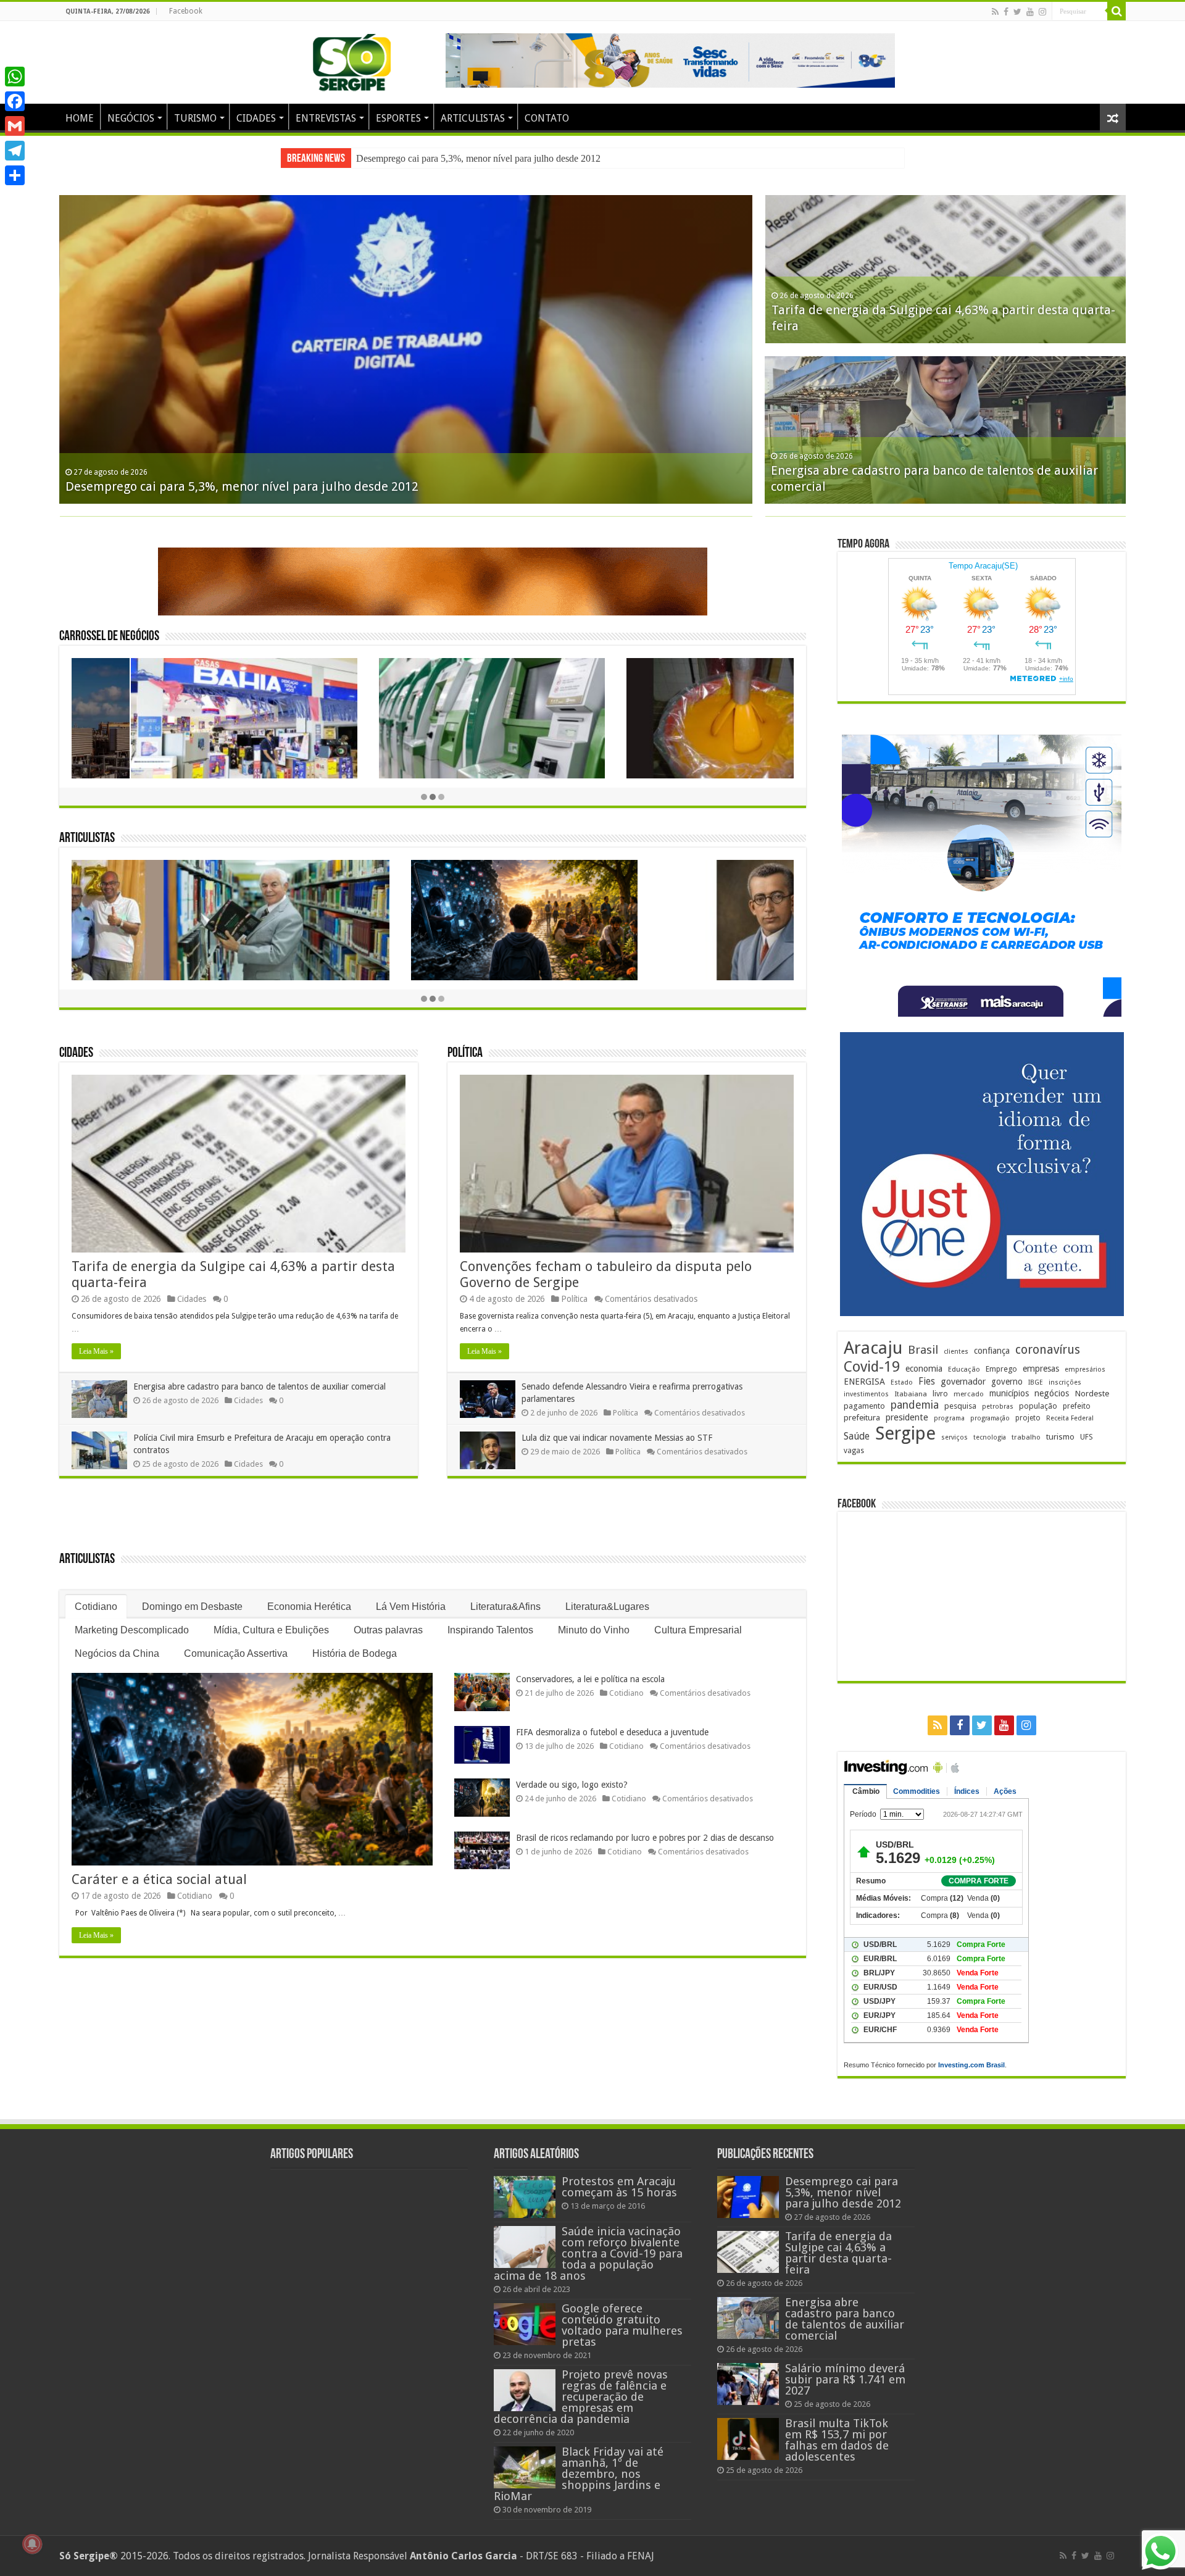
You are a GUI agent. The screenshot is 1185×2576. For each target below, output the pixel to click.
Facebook (186, 11)
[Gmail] (15, 126)
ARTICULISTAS (473, 118)
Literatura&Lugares (607, 1607)
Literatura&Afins (505, 1607)
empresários (1085, 1369)
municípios (1009, 1393)
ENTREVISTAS (326, 118)
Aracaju (873, 1348)
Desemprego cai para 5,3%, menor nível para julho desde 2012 (242, 486)
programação (990, 1418)
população (1038, 1406)
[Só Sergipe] (352, 60)
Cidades (76, 1053)
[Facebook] (1006, 12)
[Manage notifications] (32, 2544)
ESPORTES (398, 118)
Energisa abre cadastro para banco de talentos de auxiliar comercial (260, 1386)
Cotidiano (96, 1607)
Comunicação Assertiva (236, 1653)
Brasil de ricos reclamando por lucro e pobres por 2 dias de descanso (645, 1838)
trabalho (1026, 1437)
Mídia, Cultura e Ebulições (271, 1630)
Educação (964, 1369)
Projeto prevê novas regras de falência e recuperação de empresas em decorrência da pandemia (581, 2397)
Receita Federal (1070, 1418)
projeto (1028, 1418)
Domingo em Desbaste (192, 1607)
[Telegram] (15, 151)
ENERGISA (864, 1382)
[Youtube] (1030, 12)
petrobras (998, 1407)
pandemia (915, 1405)
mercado (969, 1394)
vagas (854, 1451)
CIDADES (256, 118)
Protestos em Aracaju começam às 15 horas (619, 2187)
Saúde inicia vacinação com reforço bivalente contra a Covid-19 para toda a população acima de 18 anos (588, 2253)
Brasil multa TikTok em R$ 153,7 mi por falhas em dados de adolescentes (837, 2440)
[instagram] (1042, 12)
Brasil (923, 1350)
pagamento (864, 1406)
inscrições (1065, 1382)
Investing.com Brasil (971, 2065)
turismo (1060, 1436)
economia (924, 1369)
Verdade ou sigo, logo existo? (572, 1785)
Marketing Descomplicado (132, 1630)
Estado (902, 1382)
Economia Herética (309, 1607)
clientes (956, 1352)
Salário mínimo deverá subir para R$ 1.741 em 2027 (845, 2379)
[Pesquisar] (1116, 11)
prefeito (1077, 1406)
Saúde (857, 1436)
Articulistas (87, 839)
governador (963, 1382)
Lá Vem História (411, 1607)
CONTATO (547, 118)
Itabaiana (911, 1394)
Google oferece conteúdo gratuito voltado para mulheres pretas (622, 2325)
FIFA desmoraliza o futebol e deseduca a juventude (612, 1732)
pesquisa (960, 1406)
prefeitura (862, 1417)
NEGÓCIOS (131, 118)
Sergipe (905, 1433)
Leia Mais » (96, 1351)
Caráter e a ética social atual (159, 1879)
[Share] (15, 175)
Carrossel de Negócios (109, 637)
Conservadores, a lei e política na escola (590, 1679)
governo (1007, 1382)
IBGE (1036, 1382)
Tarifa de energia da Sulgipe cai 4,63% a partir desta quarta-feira (481, 158)
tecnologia (990, 1437)
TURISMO (195, 118)
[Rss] (995, 12)
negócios (1052, 1393)
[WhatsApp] (15, 77)
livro (940, 1394)
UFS (1087, 1437)
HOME (80, 118)
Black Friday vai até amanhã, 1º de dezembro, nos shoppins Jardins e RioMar (579, 2474)
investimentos (866, 1394)
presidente (907, 1417)
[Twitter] (1017, 12)
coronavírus (1048, 1350)
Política (465, 1053)
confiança (992, 1351)
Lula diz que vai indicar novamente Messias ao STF (617, 1438)
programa (949, 1418)
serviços (954, 1437)
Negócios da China (117, 1653)
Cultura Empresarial (698, 1630)
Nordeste (1092, 1393)
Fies (927, 1382)
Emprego (1001, 1369)
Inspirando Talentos (490, 1630)
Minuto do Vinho (594, 1630)
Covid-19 (872, 1367)
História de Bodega (355, 1653)
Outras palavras (388, 1630)
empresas (1041, 1369)
